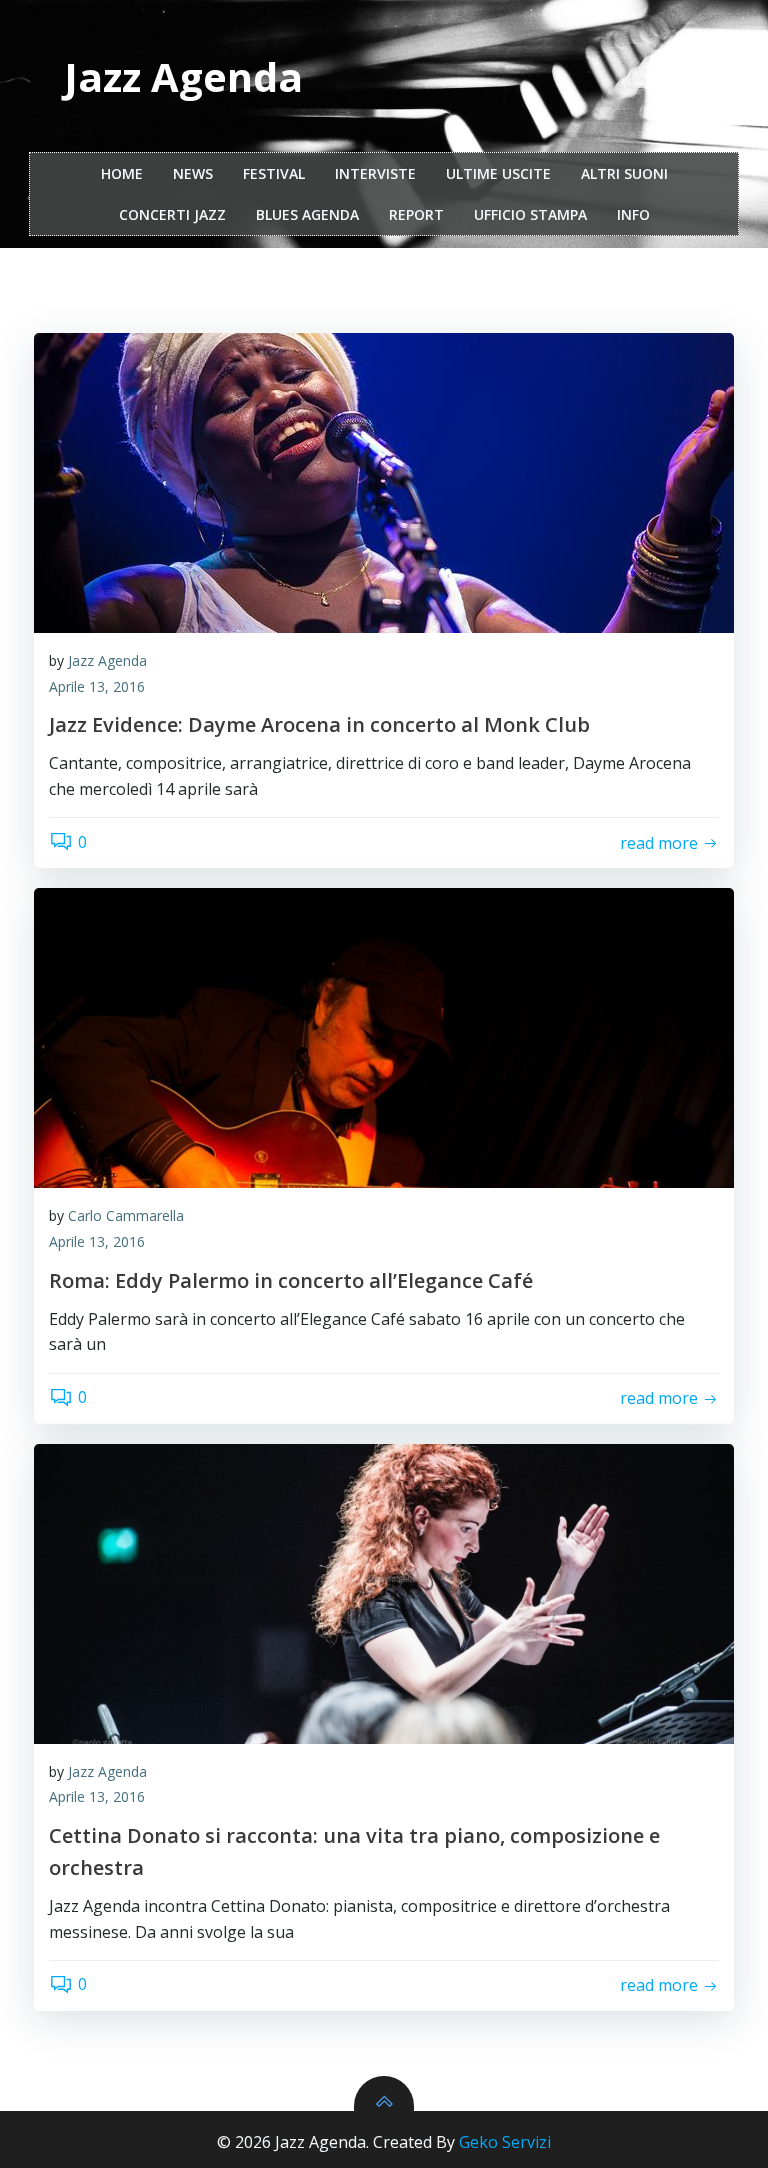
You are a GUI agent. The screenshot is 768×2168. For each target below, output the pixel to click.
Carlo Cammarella (126, 1215)
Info (633, 214)
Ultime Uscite (498, 173)
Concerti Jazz (172, 214)
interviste (375, 173)
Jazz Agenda (107, 660)
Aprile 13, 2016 (97, 686)
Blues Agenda (307, 214)
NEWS (193, 173)
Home (122, 173)
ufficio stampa (530, 214)
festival (274, 173)
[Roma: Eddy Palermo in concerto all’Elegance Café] (384, 1038)
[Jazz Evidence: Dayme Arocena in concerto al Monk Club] (384, 483)
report (416, 214)
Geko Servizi (505, 2142)
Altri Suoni (624, 173)
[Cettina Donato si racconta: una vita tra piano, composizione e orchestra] (384, 1594)
